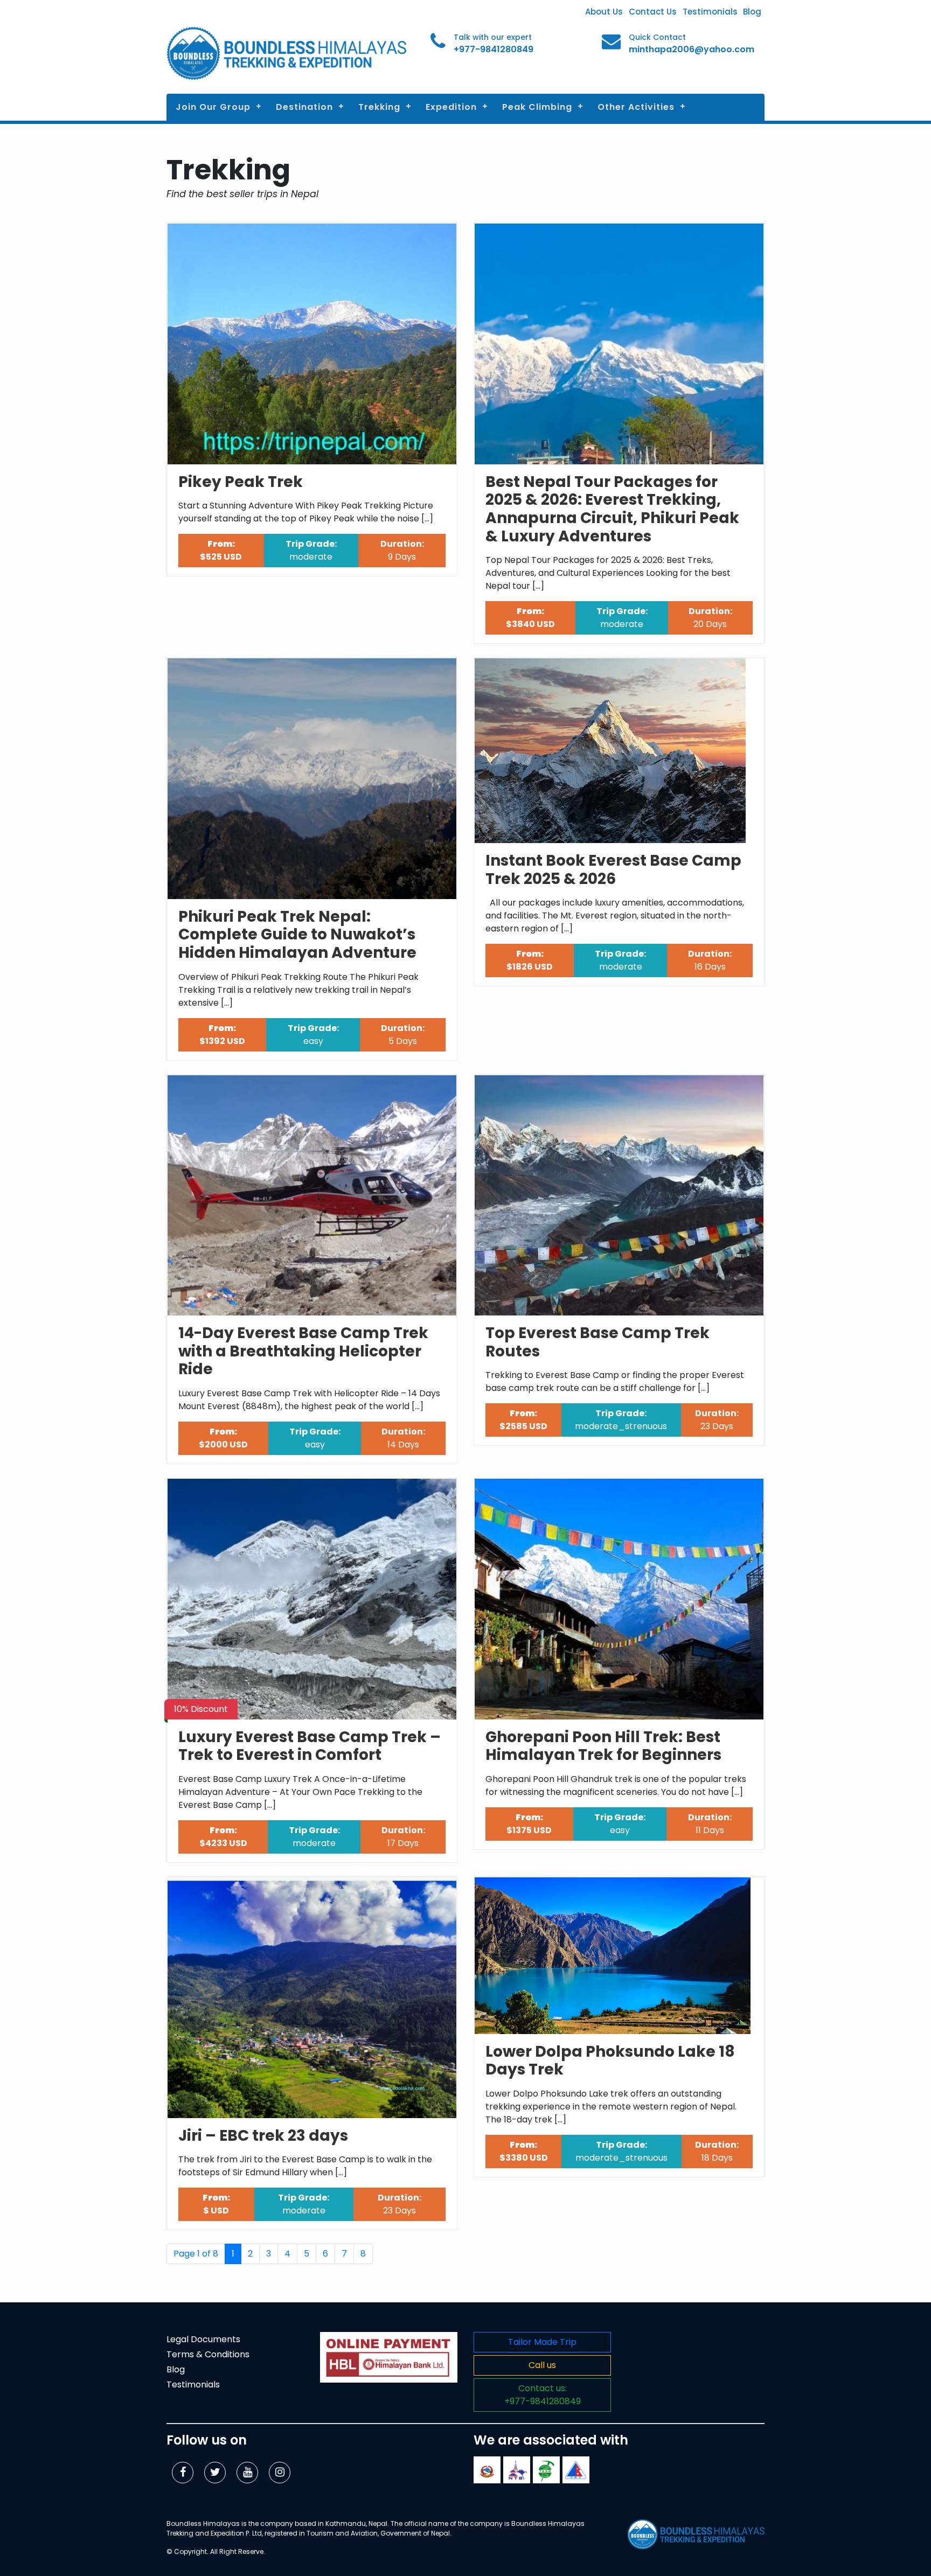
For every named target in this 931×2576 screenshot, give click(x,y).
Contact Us (653, 12)
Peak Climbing (537, 107)
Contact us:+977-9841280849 (543, 2395)
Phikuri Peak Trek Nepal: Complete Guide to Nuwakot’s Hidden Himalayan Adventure (297, 935)
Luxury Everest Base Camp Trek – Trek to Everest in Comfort (310, 1746)
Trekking (379, 107)
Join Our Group (213, 107)
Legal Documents (203, 2339)
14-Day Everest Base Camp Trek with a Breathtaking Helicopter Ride (303, 1351)
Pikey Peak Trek (241, 482)
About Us (604, 12)
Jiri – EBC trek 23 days (263, 2136)
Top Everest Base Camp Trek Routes (597, 1342)
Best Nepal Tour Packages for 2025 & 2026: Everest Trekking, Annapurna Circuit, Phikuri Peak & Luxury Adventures (612, 509)
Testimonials (710, 12)
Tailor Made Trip (542, 2342)
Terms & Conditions (208, 2354)
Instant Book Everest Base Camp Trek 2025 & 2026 (613, 870)
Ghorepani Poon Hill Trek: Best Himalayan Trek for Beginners (603, 1746)
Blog (752, 12)
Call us (542, 2365)
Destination (304, 107)
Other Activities (636, 107)
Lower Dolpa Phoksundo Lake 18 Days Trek (610, 2061)
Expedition (451, 107)
